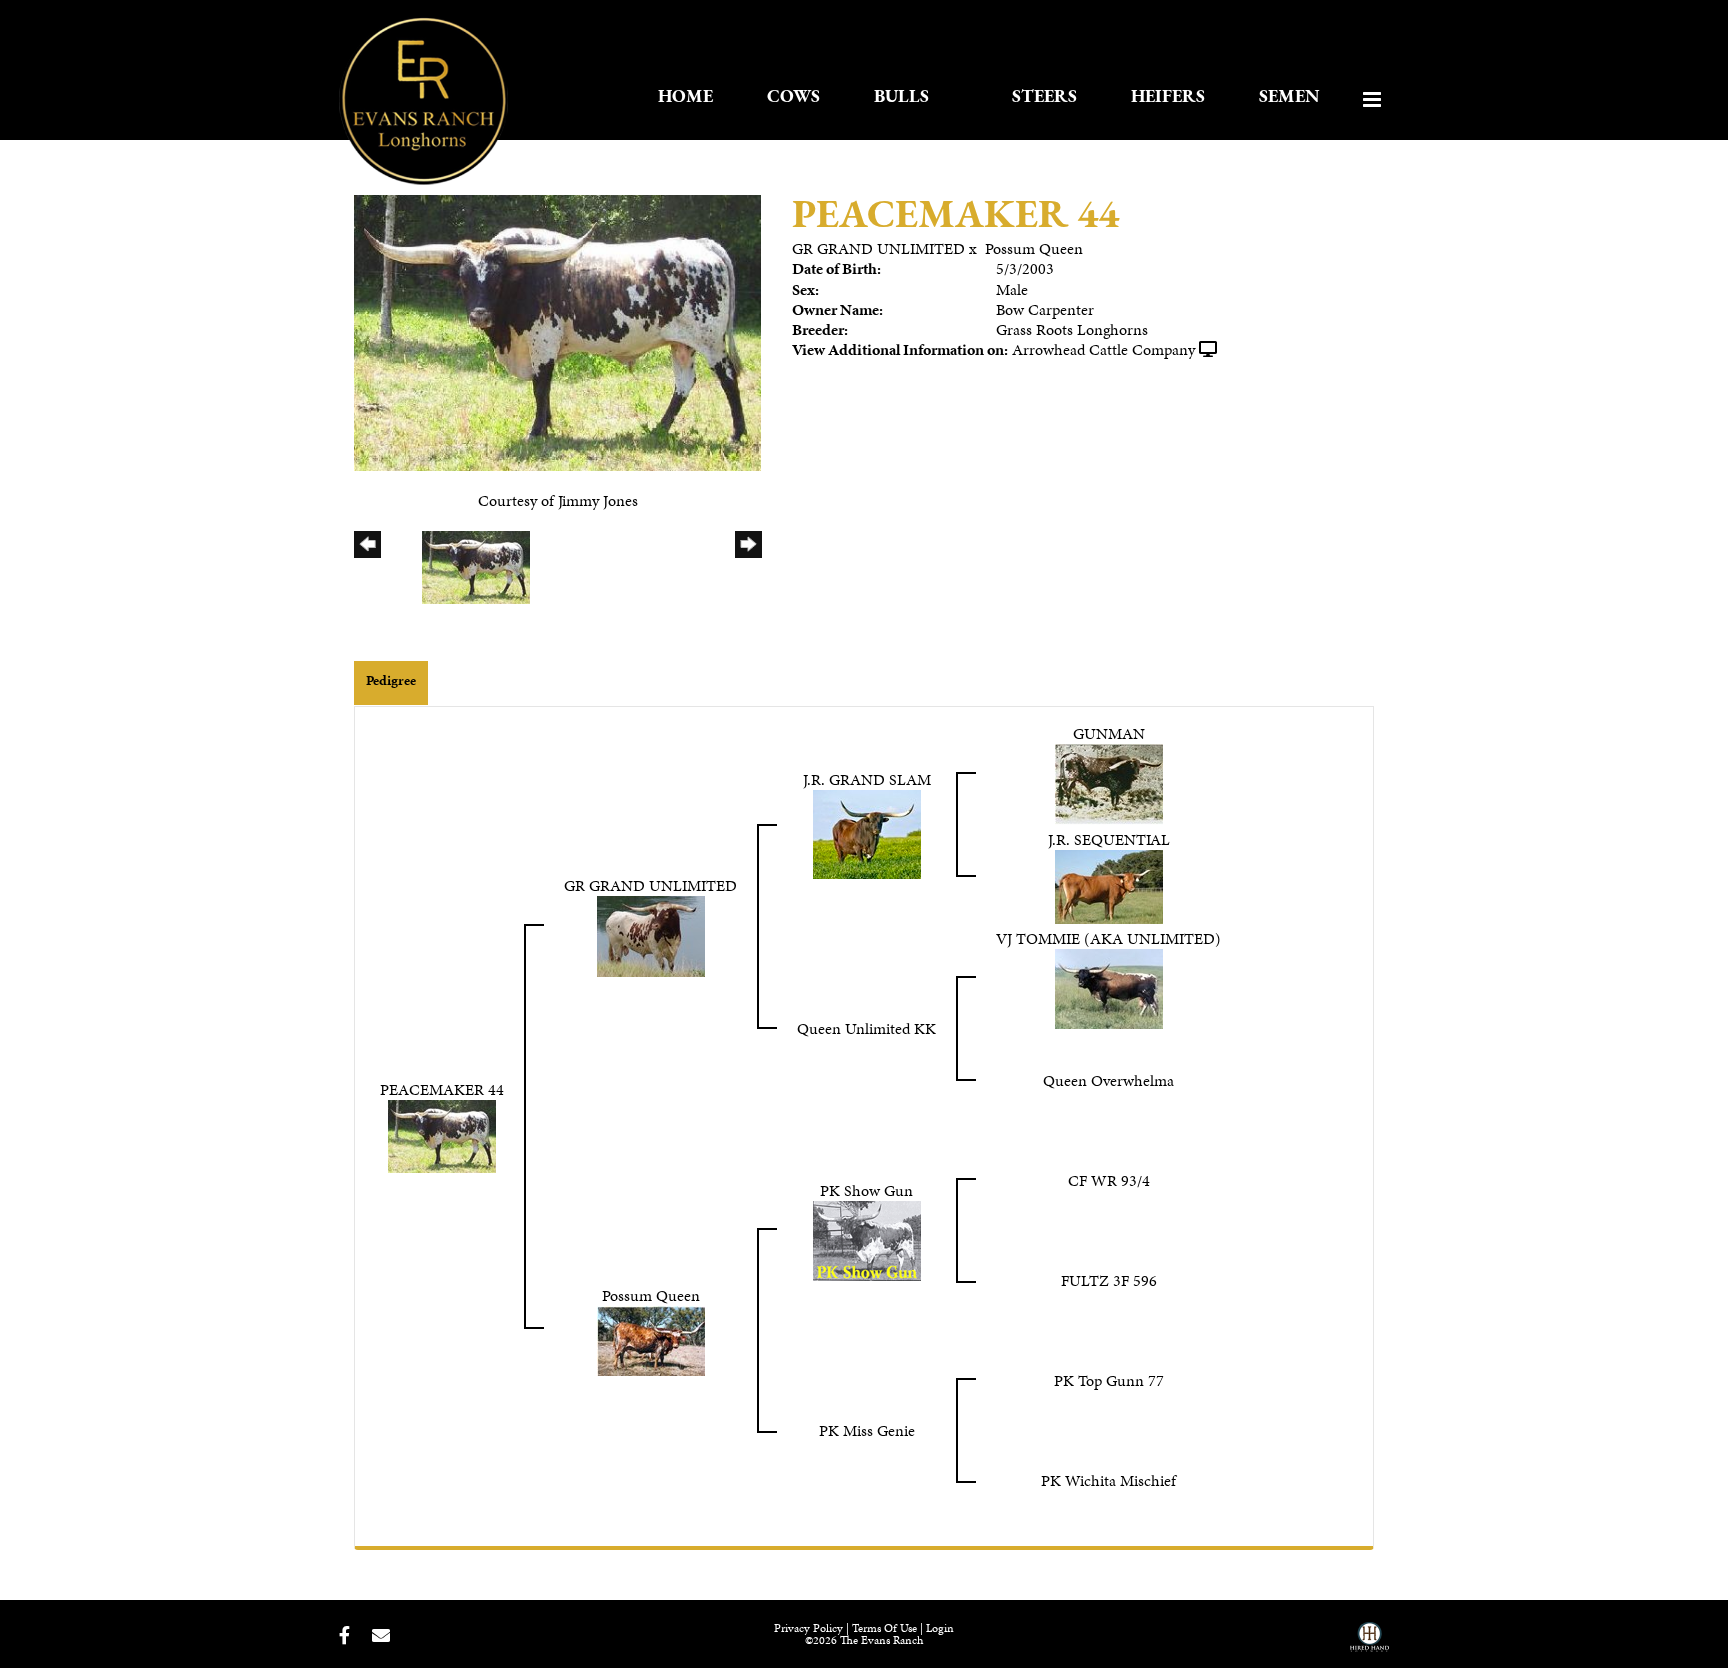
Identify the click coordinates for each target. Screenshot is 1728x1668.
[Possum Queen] (651, 1338)
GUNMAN (1109, 733)
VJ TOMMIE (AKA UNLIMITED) (1108, 938)
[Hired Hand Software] (1369, 1644)
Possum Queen (1034, 248)
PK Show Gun (866, 1190)
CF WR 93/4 (1109, 1180)
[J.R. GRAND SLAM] (867, 832)
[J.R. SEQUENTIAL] (1109, 884)
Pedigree (391, 680)
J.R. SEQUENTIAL (1109, 839)
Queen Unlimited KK (866, 1028)
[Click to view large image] (557, 330)
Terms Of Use (884, 1628)
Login (940, 1628)
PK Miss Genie (867, 1430)
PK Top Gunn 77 (1109, 1380)
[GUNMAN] (1109, 782)
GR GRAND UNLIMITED (878, 248)
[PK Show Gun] (867, 1238)
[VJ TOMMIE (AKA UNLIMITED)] (1109, 986)
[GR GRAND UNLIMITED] (651, 934)
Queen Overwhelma (1108, 1080)
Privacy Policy (808, 1628)
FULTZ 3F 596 (1109, 1280)
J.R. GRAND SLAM (867, 779)
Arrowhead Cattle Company (1103, 349)
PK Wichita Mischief (1108, 1480)
